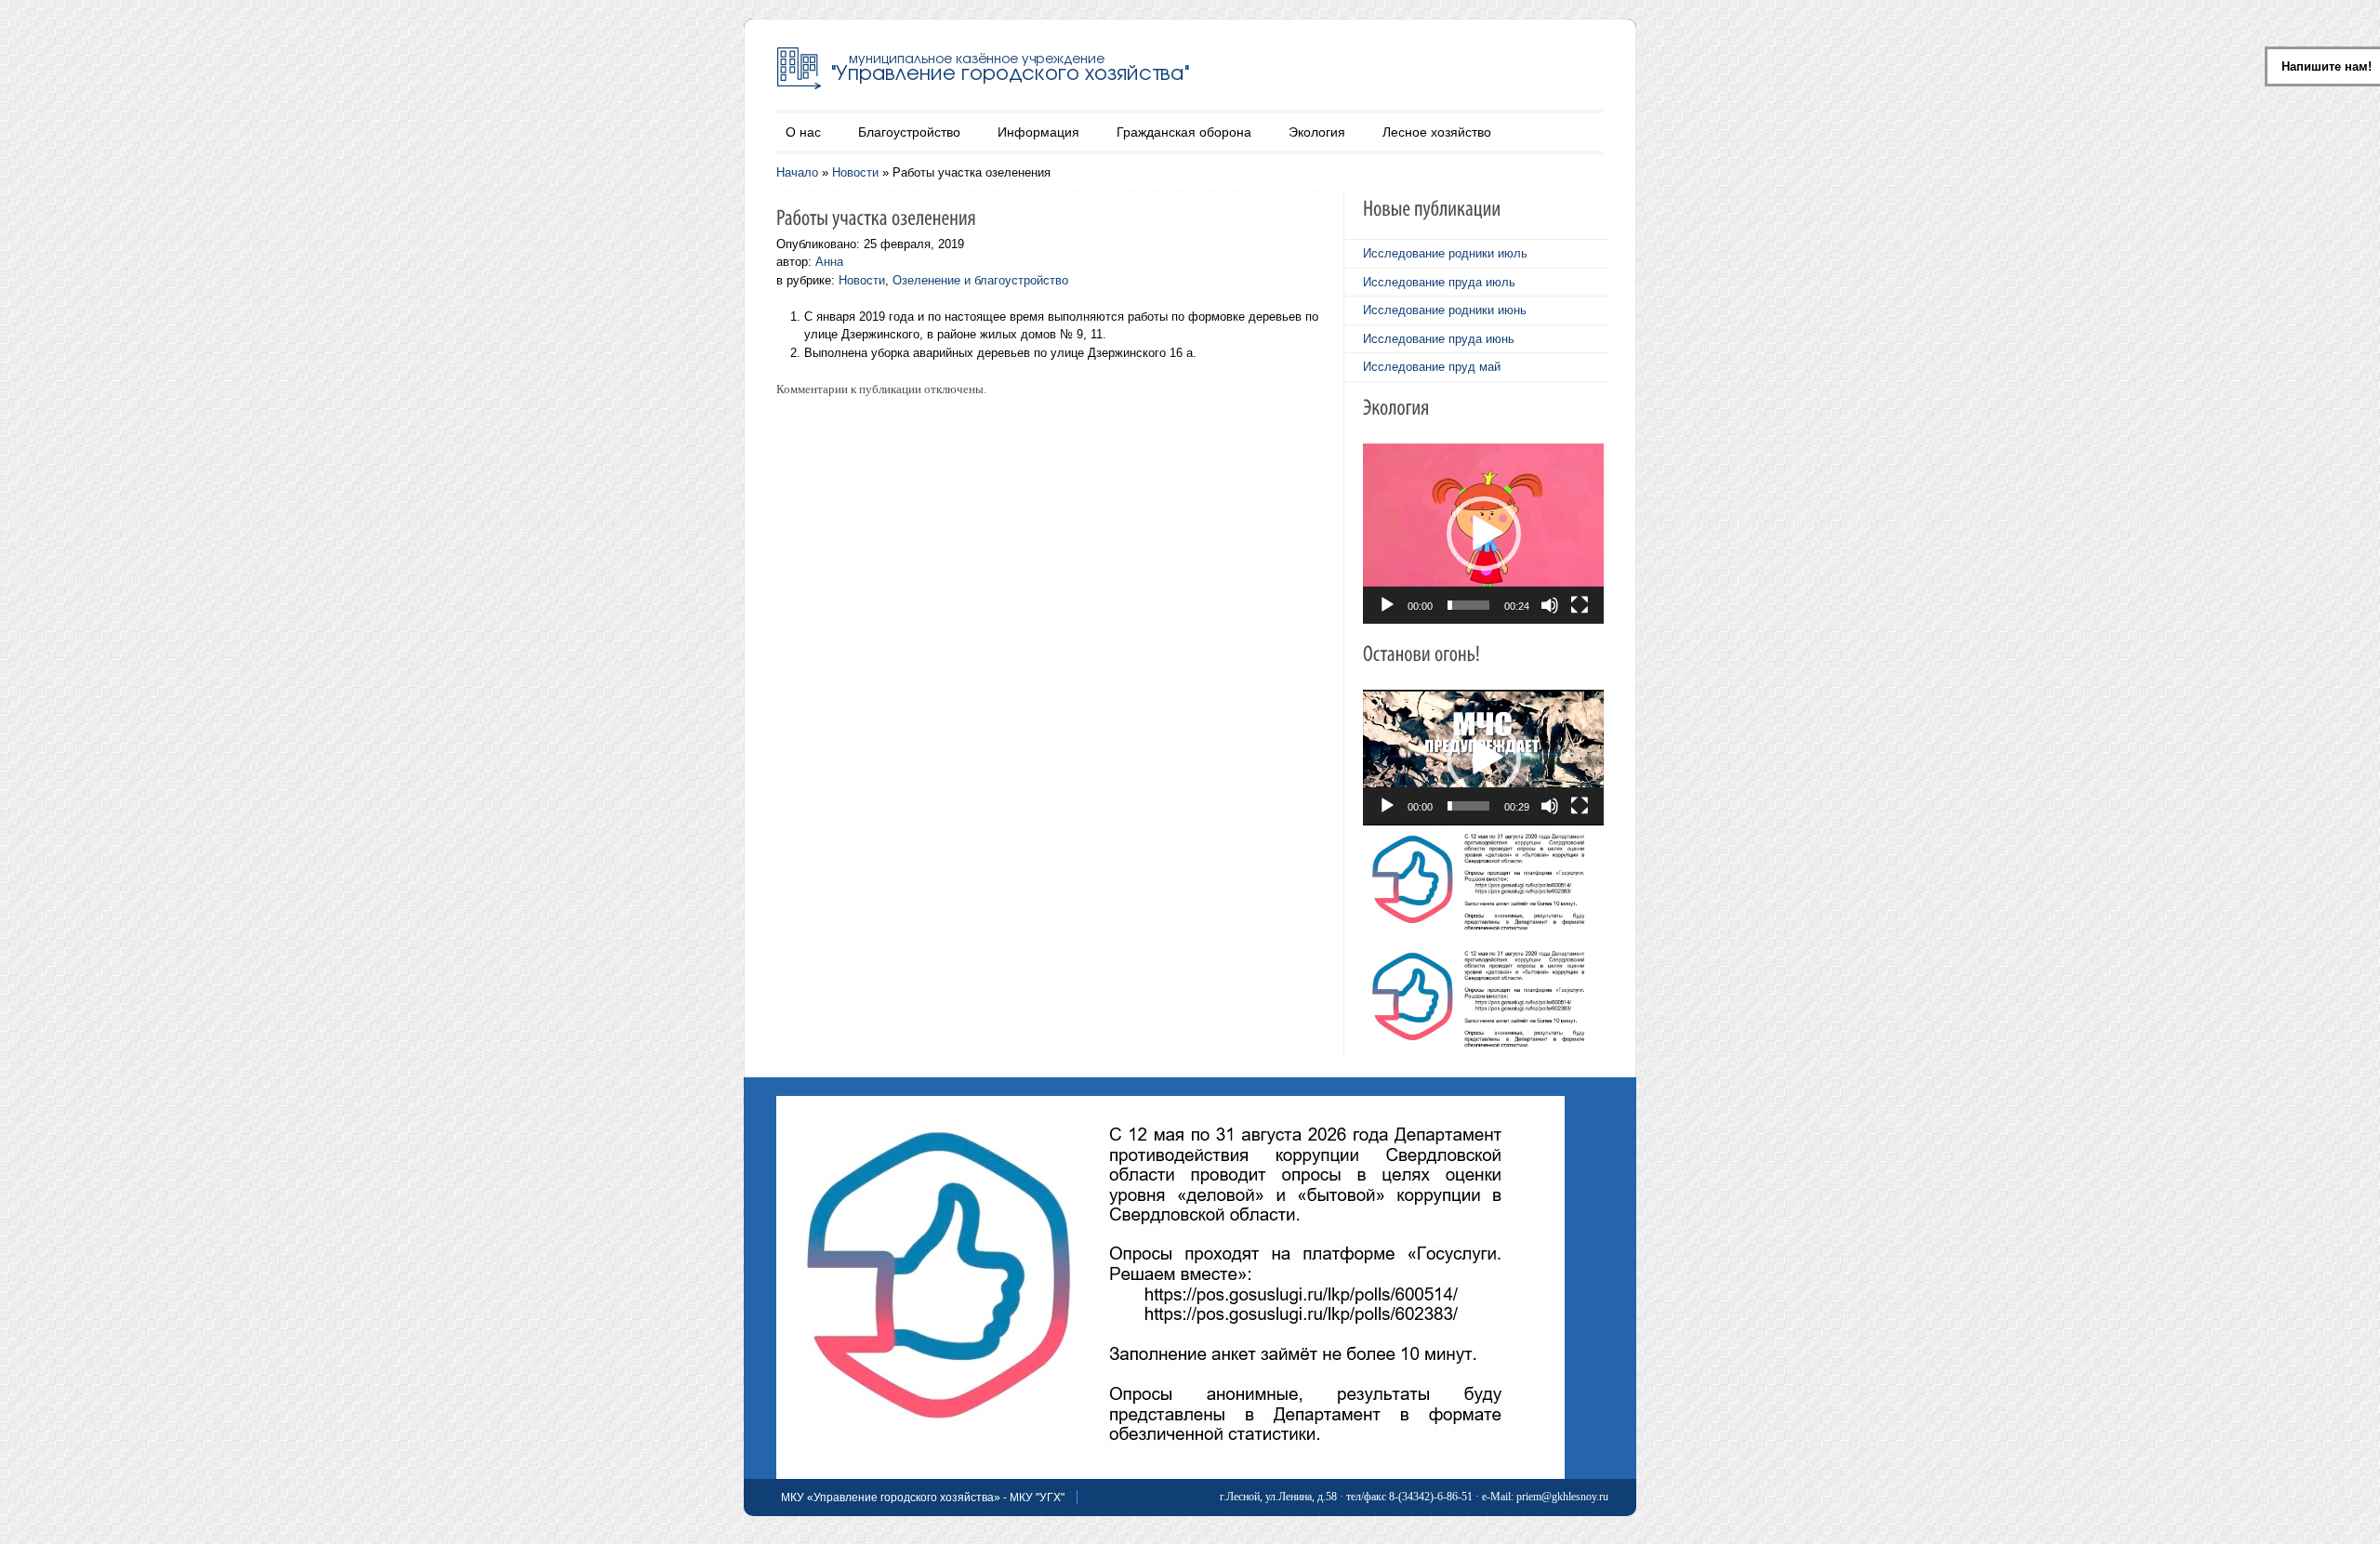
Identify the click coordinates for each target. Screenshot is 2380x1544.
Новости (855, 172)
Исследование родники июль (1445, 253)
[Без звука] (1550, 605)
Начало (797, 172)
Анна (829, 262)
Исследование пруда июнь (1439, 339)
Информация (1038, 132)
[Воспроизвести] (1387, 605)
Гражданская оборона (1184, 132)
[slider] (1468, 605)
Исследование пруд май (1432, 367)
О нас (803, 132)
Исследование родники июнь (1445, 310)
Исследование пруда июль (1439, 282)
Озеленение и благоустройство (980, 280)
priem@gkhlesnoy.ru (1562, 1497)
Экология (1317, 132)
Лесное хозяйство (1437, 132)
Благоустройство (909, 132)
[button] (1484, 534)
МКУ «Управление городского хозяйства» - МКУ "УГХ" (923, 1498)
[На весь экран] (1580, 605)
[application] (1483, 534)
